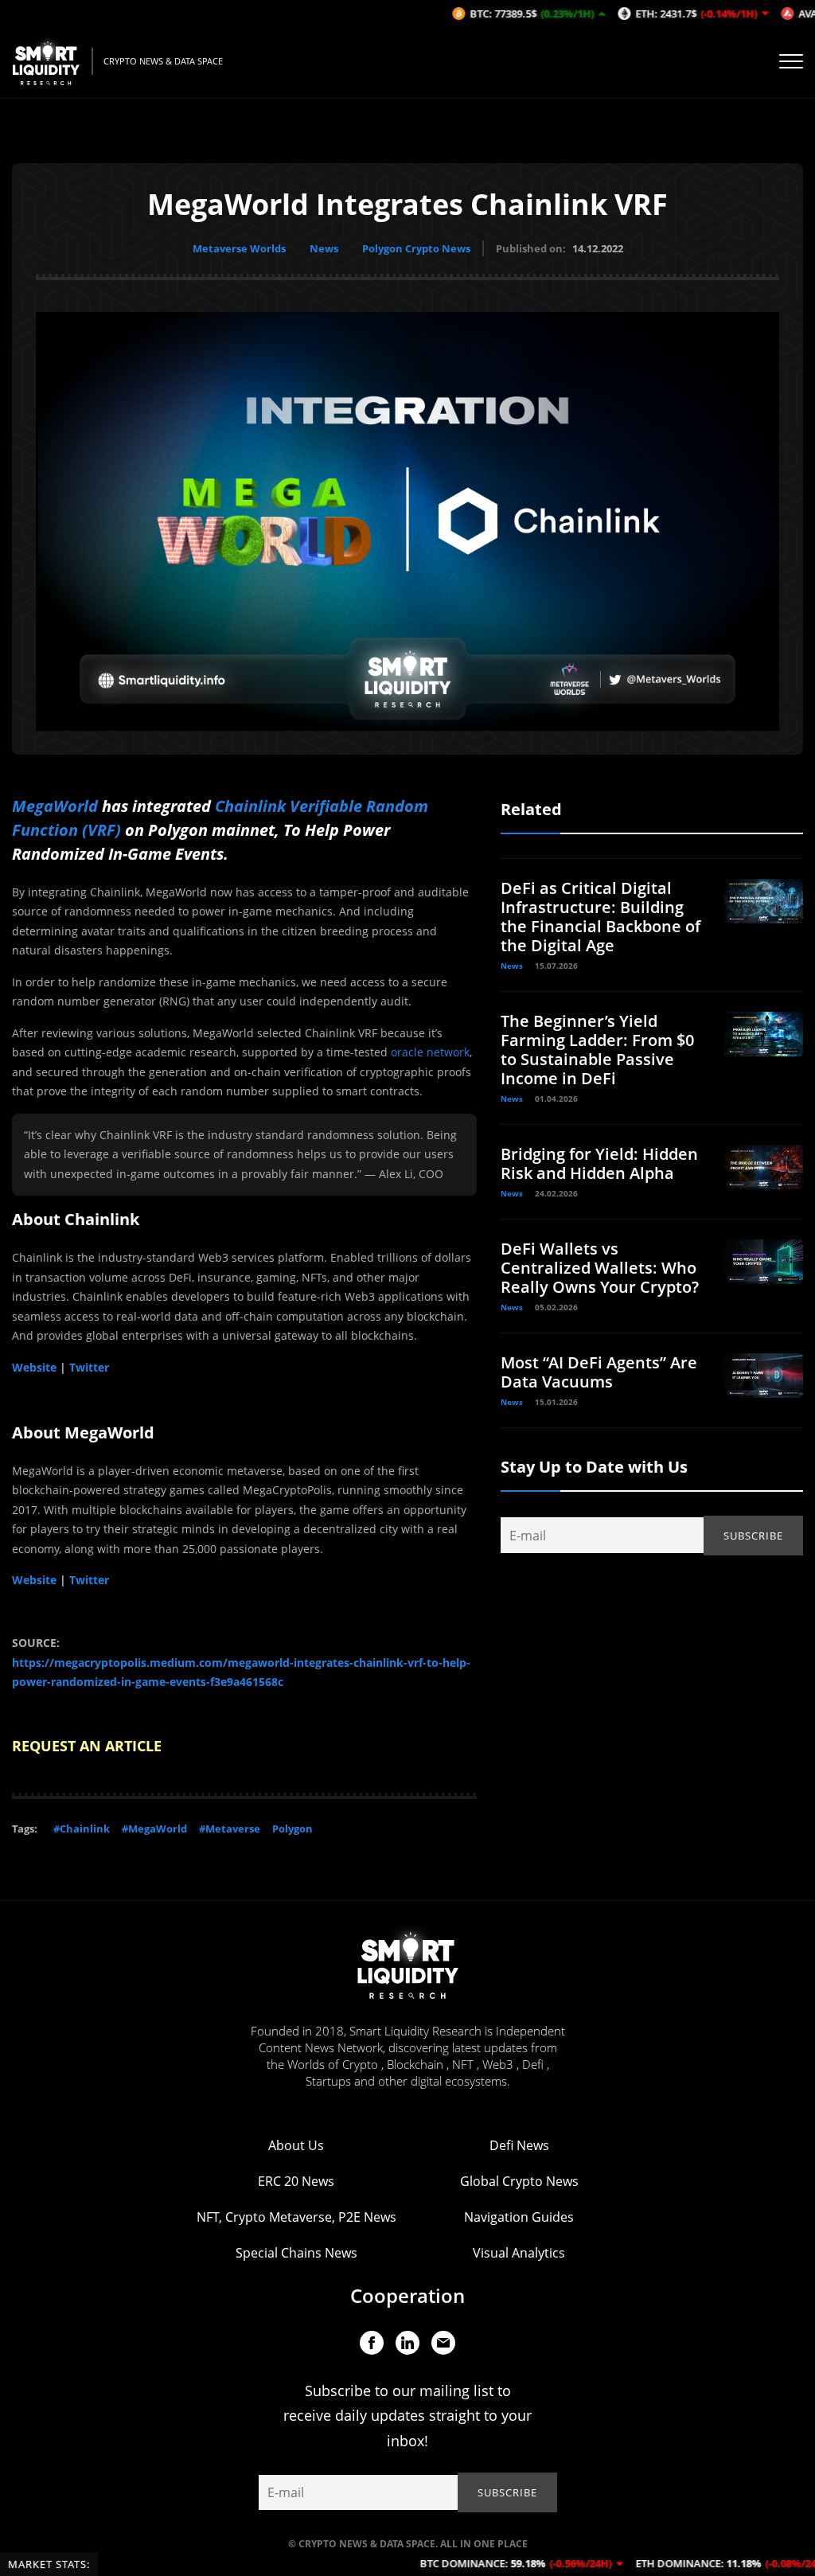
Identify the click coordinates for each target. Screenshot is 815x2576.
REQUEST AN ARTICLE (87, 1746)
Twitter (89, 1367)
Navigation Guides (519, 2217)
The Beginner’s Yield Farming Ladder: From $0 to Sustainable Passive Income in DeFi (597, 1050)
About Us (296, 2145)
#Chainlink (82, 1829)
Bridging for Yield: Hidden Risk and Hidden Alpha (599, 1163)
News (324, 248)
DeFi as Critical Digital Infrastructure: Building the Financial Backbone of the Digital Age (601, 917)
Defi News (519, 2145)
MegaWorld (57, 806)
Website (34, 1367)
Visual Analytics (519, 2253)
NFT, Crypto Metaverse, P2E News (296, 2217)
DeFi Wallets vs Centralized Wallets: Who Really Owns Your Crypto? (600, 1268)
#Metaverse (230, 1829)
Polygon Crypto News (416, 248)
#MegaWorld (154, 1829)
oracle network (430, 1052)
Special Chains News (296, 2253)
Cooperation (407, 2295)
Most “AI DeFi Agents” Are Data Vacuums (599, 1372)
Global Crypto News (519, 2181)
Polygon (292, 1829)
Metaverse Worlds (239, 248)
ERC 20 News (296, 2181)
